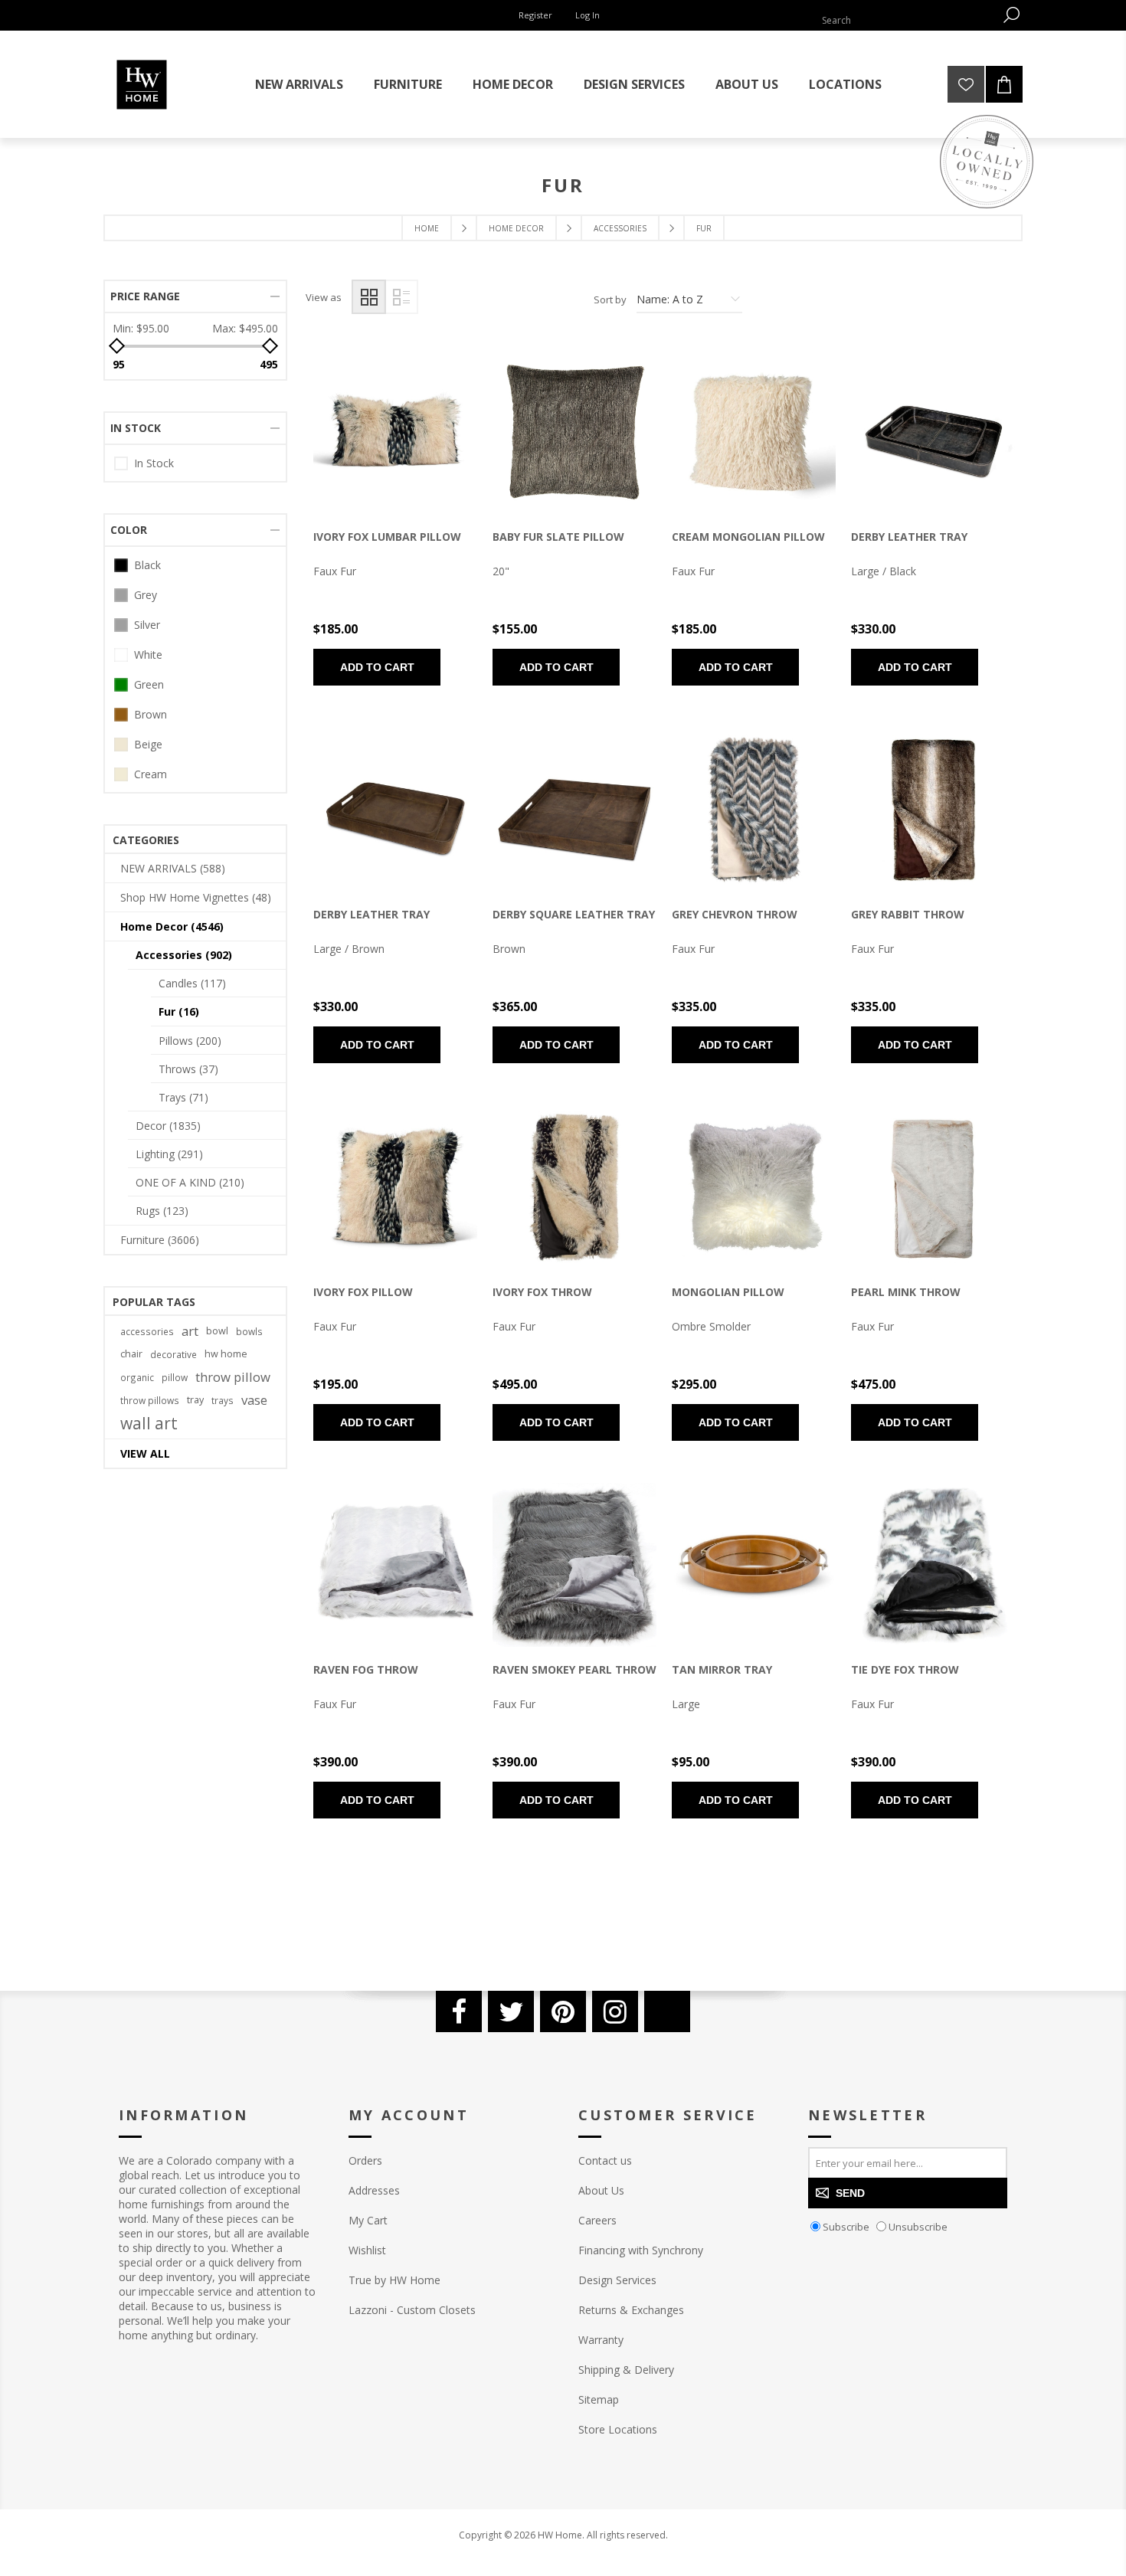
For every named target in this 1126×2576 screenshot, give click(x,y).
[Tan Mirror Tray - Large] (754, 1565)
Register (535, 15)
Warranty (601, 2340)
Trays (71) (183, 1097)
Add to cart (377, 667)
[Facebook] (459, 2011)
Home (427, 228)
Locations (845, 84)
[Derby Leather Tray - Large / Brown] (395, 810)
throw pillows (150, 1400)
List (401, 297)
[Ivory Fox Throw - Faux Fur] (574, 1187)
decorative (173, 1354)
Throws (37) (188, 1069)
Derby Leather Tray (909, 537)
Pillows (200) (190, 1041)
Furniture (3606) (160, 1240)
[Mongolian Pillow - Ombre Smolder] (754, 1187)
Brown (151, 714)
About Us (601, 2190)
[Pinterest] (563, 2011)
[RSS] (667, 2011)
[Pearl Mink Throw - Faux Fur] (933, 1187)
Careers (597, 2220)
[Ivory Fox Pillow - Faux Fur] (395, 432)
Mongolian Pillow (728, 1292)
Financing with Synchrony (641, 2250)
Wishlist (367, 2250)
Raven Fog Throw (366, 1669)
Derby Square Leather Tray (574, 914)
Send (850, 2193)
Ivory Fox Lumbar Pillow (387, 537)
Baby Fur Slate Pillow (558, 537)
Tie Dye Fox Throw (905, 1669)
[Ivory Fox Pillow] (395, 1187)
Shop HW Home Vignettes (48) (196, 897)
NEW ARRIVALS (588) (173, 868)
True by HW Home (394, 2280)
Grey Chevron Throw (735, 914)
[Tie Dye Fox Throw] (933, 1565)
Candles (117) (192, 983)
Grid (369, 297)
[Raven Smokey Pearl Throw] (574, 1565)
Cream (151, 774)
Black (147, 565)
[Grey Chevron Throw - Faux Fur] (754, 810)
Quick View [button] (369, 436)
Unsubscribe (918, 2227)
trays (223, 1400)
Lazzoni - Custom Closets (412, 2310)
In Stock (154, 463)
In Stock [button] (136, 428)
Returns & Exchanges (631, 2310)
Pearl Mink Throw (906, 1292)
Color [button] (129, 530)
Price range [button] (145, 296)
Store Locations (618, 2429)
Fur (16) (179, 1011)
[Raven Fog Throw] (395, 1565)
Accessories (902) (184, 955)
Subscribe (846, 2227)
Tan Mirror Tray (722, 1669)
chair (131, 1354)
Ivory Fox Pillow (363, 1292)
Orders (365, 2160)
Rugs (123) (162, 1211)
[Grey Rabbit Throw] (933, 810)
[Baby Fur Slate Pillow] (574, 432)
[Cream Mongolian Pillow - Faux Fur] (754, 432)
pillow (175, 1377)
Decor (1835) (168, 1126)
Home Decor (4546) (172, 926)
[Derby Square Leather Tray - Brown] (574, 810)
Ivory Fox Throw (542, 1292)
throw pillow (233, 1377)
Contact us (605, 2160)
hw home (226, 1354)
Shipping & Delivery (626, 2370)
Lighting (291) (169, 1154)
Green (149, 684)
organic (137, 1377)
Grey (146, 595)
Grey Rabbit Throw (908, 914)
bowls (249, 1331)
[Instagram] (615, 2011)
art (190, 1331)
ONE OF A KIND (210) (190, 1182)
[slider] (117, 346)
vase (254, 1400)
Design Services (617, 2280)
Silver (147, 625)
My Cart (368, 2220)
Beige (148, 744)
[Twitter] (511, 2011)
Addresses (374, 2190)
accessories (147, 1331)
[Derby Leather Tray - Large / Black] (933, 432)
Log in (588, 15)
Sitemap (599, 2399)
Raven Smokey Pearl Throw (574, 1669)
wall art (149, 1423)
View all (145, 1453)
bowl (217, 1331)
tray (195, 1400)
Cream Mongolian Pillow (748, 537)
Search (1011, 15)
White (148, 655)
